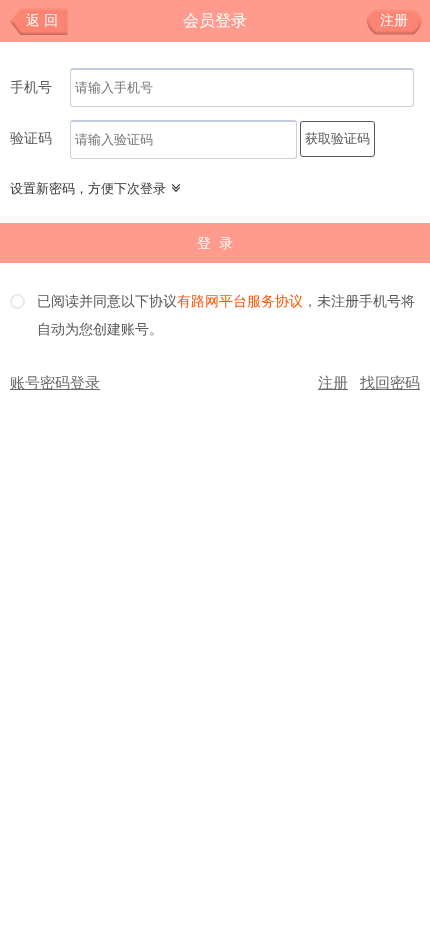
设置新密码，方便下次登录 (88, 188)
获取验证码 (337, 138)
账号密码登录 (55, 383)
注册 (394, 20)
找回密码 (390, 383)
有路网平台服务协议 (240, 302)
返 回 (42, 20)
